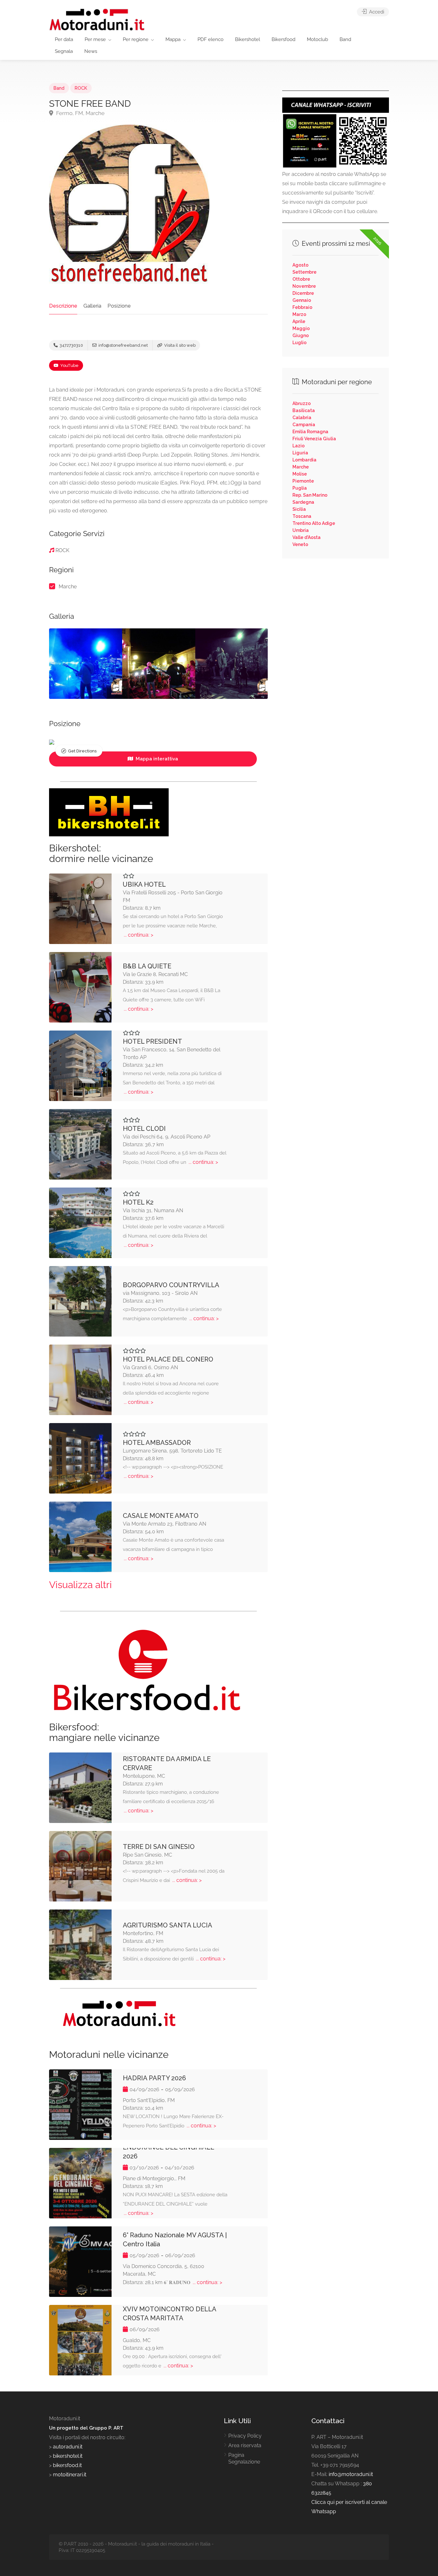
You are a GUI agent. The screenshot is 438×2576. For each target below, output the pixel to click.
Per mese (95, 39)
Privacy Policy (245, 2436)
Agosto (300, 265)
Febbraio (302, 307)
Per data (64, 39)
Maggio (301, 328)
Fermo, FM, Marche (80, 113)
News (91, 51)
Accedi (376, 12)
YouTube (69, 365)
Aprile (299, 321)
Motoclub (317, 39)
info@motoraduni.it (351, 2474)
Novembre (304, 286)
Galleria (92, 306)
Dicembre (303, 293)
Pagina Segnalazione (244, 2458)
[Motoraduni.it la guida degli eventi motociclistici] (97, 19)
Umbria (301, 530)
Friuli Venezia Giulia (314, 439)
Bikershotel (248, 39)
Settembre (304, 272)
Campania (304, 425)
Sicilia (299, 509)
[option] (86, 664)
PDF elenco (211, 39)
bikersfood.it (67, 2465)
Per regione (136, 39)
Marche (68, 587)
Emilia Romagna (310, 432)
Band (345, 39)
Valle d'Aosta (307, 537)
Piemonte (303, 481)
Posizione (119, 306)
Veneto (300, 544)
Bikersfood (283, 39)
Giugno (301, 335)
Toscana (302, 516)
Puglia (300, 488)
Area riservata (245, 2445)
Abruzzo (302, 403)
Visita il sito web (179, 345)
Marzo (299, 314)
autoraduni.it (68, 2447)
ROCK (81, 88)
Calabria (302, 418)
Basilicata (304, 410)
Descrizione (63, 306)
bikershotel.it (68, 2456)
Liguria (300, 453)
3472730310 (71, 345)
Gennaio (302, 300)
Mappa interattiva (156, 759)
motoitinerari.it (69, 2475)
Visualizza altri (80, 1585)
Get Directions (82, 751)
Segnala (64, 51)
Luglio (299, 343)
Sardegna (303, 502)
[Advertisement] (336, 610)
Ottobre (301, 279)
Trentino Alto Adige (314, 523)
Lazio (299, 446)
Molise (300, 474)
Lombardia (304, 460)
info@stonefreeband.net (123, 345)
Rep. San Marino (310, 495)
